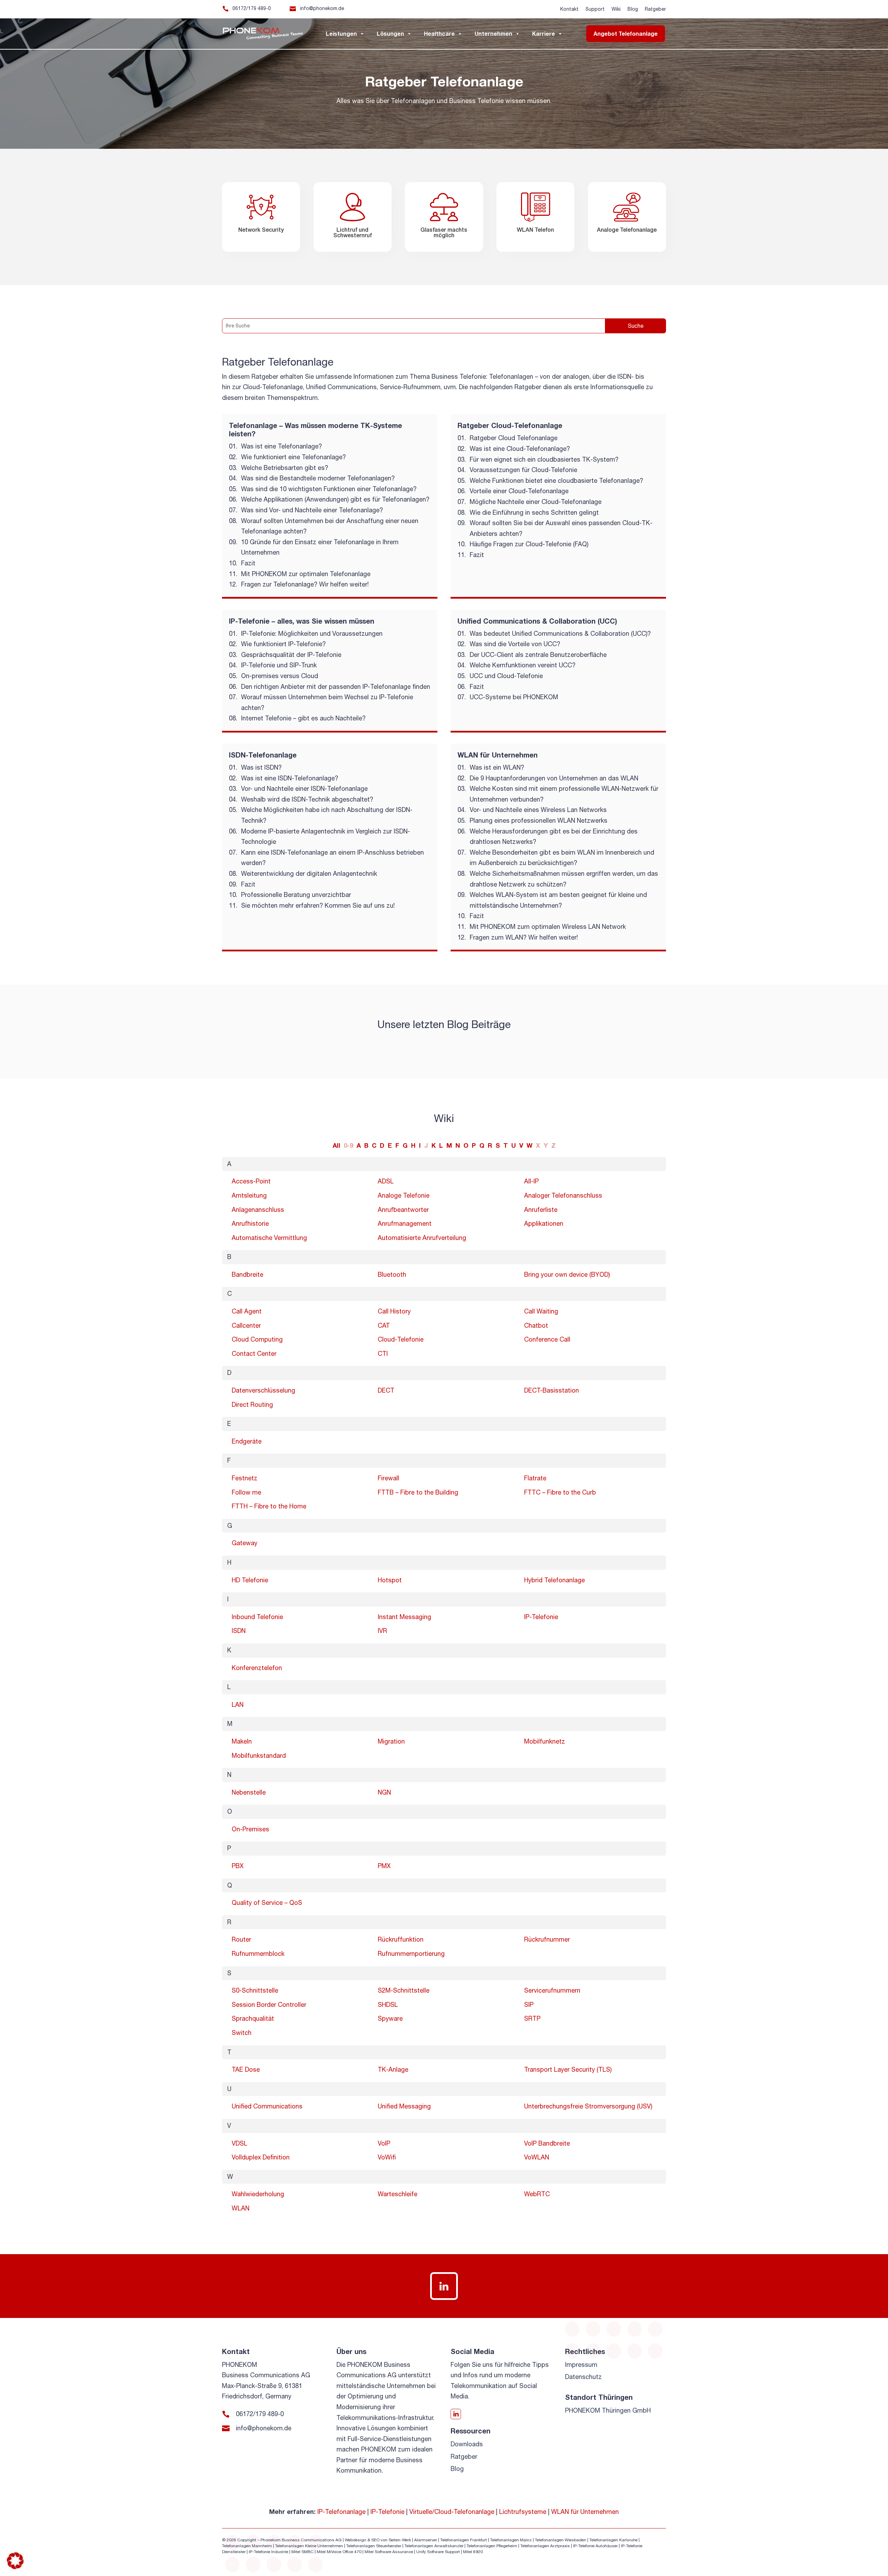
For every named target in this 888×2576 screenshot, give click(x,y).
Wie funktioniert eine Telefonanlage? (293, 457)
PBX (238, 1866)
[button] (15, 2561)
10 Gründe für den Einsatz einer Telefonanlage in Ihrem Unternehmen (320, 547)
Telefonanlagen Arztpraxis (545, 2546)
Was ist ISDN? (261, 767)
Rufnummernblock (258, 1954)
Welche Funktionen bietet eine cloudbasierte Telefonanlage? (556, 481)
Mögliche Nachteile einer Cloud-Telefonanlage (536, 502)
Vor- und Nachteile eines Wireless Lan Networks (538, 810)
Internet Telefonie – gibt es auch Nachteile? (303, 718)
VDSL (240, 2143)
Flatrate (535, 1478)
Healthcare (439, 33)
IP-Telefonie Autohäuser (595, 2546)
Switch (242, 2033)
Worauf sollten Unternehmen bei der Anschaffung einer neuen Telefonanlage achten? (330, 526)
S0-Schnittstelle (255, 1990)
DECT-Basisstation (552, 1390)
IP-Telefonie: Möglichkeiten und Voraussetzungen (312, 634)
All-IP (531, 1181)
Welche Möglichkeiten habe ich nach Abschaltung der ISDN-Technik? (327, 815)
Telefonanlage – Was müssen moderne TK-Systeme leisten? (315, 429)
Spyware (390, 2018)
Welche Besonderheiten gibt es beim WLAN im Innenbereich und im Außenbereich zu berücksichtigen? (562, 858)
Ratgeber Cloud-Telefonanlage (510, 425)
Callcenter (246, 1325)
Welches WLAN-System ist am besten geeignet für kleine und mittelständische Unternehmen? (558, 900)
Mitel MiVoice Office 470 (339, 2552)
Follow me (246, 1492)
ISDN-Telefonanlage (263, 755)
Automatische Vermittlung (269, 1238)
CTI (383, 1354)
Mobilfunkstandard (259, 1756)
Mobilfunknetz (545, 1741)
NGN (384, 1792)
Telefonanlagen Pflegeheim (492, 2546)
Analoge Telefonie (404, 1195)
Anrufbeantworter (403, 1210)
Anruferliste (541, 1210)
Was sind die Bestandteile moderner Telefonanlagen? (318, 478)
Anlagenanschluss (258, 1210)
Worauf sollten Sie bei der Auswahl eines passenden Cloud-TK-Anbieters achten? (561, 528)
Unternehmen (493, 33)
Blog (633, 9)
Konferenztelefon (257, 1668)
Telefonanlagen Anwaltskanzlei (434, 2546)
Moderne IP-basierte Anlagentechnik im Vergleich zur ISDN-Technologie (326, 837)
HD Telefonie (250, 1580)
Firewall (388, 1478)
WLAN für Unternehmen (498, 755)
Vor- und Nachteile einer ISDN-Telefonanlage (304, 789)
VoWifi (387, 2157)
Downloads (467, 2444)
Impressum (581, 2365)
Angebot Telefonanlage (626, 33)
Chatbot (536, 1325)
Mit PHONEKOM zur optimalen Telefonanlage (306, 574)
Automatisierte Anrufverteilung (422, 1238)
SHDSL (388, 2005)
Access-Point (251, 1181)
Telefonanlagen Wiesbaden (561, 2540)
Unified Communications (267, 2106)
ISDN (239, 1631)
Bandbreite (247, 1274)
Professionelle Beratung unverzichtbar (296, 895)
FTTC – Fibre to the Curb (560, 1492)
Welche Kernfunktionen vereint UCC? (523, 665)
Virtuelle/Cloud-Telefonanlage (452, 2512)
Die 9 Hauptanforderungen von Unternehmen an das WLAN (554, 778)
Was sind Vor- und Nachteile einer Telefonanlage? (312, 510)
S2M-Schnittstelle (404, 1990)
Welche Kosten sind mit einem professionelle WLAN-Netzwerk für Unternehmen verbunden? (564, 794)
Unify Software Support (438, 2552)
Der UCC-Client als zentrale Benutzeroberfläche (538, 655)
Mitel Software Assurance (389, 2552)
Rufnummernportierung (411, 1954)
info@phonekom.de (322, 8)
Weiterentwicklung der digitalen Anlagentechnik (309, 874)
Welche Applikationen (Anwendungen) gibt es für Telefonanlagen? (335, 499)
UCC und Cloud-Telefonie (506, 676)
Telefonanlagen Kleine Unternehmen (309, 2546)
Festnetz (245, 1478)
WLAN (241, 2208)
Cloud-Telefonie (401, 1339)
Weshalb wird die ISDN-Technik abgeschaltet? (307, 799)
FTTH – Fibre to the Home (269, 1506)
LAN (238, 1705)
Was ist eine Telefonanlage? (281, 446)
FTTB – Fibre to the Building (418, 1492)
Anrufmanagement (405, 1223)
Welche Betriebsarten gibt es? (285, 468)
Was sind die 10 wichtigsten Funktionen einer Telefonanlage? (329, 489)
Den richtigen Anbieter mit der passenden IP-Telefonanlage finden (336, 687)
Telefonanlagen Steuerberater (374, 2546)
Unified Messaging (404, 2106)
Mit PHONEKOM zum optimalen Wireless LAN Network (548, 927)
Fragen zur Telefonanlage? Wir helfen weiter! (305, 584)
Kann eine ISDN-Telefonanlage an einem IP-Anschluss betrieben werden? (332, 858)
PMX (384, 1866)
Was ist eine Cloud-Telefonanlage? (520, 449)
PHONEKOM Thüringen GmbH (608, 2410)
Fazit (248, 563)
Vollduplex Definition (261, 2157)
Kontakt (569, 9)
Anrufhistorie (250, 1223)
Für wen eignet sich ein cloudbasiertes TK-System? (544, 459)
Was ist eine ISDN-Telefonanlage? (290, 778)
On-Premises (250, 1829)
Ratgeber (655, 9)
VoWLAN (537, 2157)
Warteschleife (398, 2194)
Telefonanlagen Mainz (511, 2540)
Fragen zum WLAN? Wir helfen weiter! (524, 937)
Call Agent (247, 1311)
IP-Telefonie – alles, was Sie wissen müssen (302, 621)
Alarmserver (426, 2540)
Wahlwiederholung (258, 2194)
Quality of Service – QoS (267, 1903)
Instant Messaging (404, 1617)
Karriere (544, 33)
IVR (382, 1631)
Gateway (245, 1543)
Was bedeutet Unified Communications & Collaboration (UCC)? (560, 634)
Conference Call (547, 1339)
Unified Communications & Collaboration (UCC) (537, 621)
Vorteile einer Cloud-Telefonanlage (519, 491)
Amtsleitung (249, 1195)
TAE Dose (246, 2069)
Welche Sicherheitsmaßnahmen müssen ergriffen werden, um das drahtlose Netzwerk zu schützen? (564, 879)
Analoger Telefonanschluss (563, 1195)
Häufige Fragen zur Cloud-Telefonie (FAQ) (529, 544)
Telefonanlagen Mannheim (247, 2546)
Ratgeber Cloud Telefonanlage (514, 438)
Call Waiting (541, 1311)
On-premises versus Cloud (280, 676)
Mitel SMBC (302, 2552)
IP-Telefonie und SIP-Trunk (279, 665)
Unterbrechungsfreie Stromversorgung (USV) (588, 2106)
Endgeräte (247, 1441)
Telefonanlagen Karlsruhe (613, 2540)
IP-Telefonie (541, 1617)
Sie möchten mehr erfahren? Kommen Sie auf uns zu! (318, 905)
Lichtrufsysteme (523, 2512)
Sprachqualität (253, 2018)
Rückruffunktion (401, 1939)
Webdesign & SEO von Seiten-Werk (378, 2540)
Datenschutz (583, 2377)
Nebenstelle (249, 1792)
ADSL (386, 1181)
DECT (386, 1390)
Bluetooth (392, 1274)
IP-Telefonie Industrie (268, 2552)
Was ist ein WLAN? (497, 767)
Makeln (242, 1741)
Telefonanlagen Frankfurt (464, 2540)
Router (241, 1939)
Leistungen (341, 33)
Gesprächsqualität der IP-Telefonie (291, 655)
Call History (394, 1311)
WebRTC (537, 2194)
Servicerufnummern (552, 1990)
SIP (529, 2005)
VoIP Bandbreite (547, 2143)
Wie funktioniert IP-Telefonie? (283, 644)
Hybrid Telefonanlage (554, 1580)
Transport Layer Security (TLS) (568, 2069)
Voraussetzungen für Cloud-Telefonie (523, 470)
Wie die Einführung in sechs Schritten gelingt (534, 512)
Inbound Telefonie (257, 1617)
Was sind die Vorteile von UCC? (515, 644)
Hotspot (390, 1580)
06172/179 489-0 (252, 8)
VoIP (384, 2143)
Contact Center (254, 1354)
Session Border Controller (269, 2005)
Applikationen (544, 1223)
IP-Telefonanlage (341, 2512)
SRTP (532, 2018)
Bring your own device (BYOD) (567, 1274)
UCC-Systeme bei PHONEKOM (514, 697)
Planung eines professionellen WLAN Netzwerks (539, 820)
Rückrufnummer (547, 1939)
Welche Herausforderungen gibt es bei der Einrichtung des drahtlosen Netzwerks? (554, 837)
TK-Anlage (393, 2069)
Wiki (616, 9)
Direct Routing (252, 1405)
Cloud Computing (257, 1339)
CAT (384, 1325)
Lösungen (390, 33)
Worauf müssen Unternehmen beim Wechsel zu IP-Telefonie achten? (327, 702)
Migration (391, 1741)
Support (595, 9)
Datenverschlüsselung (263, 1390)
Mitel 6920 (473, 2552)
